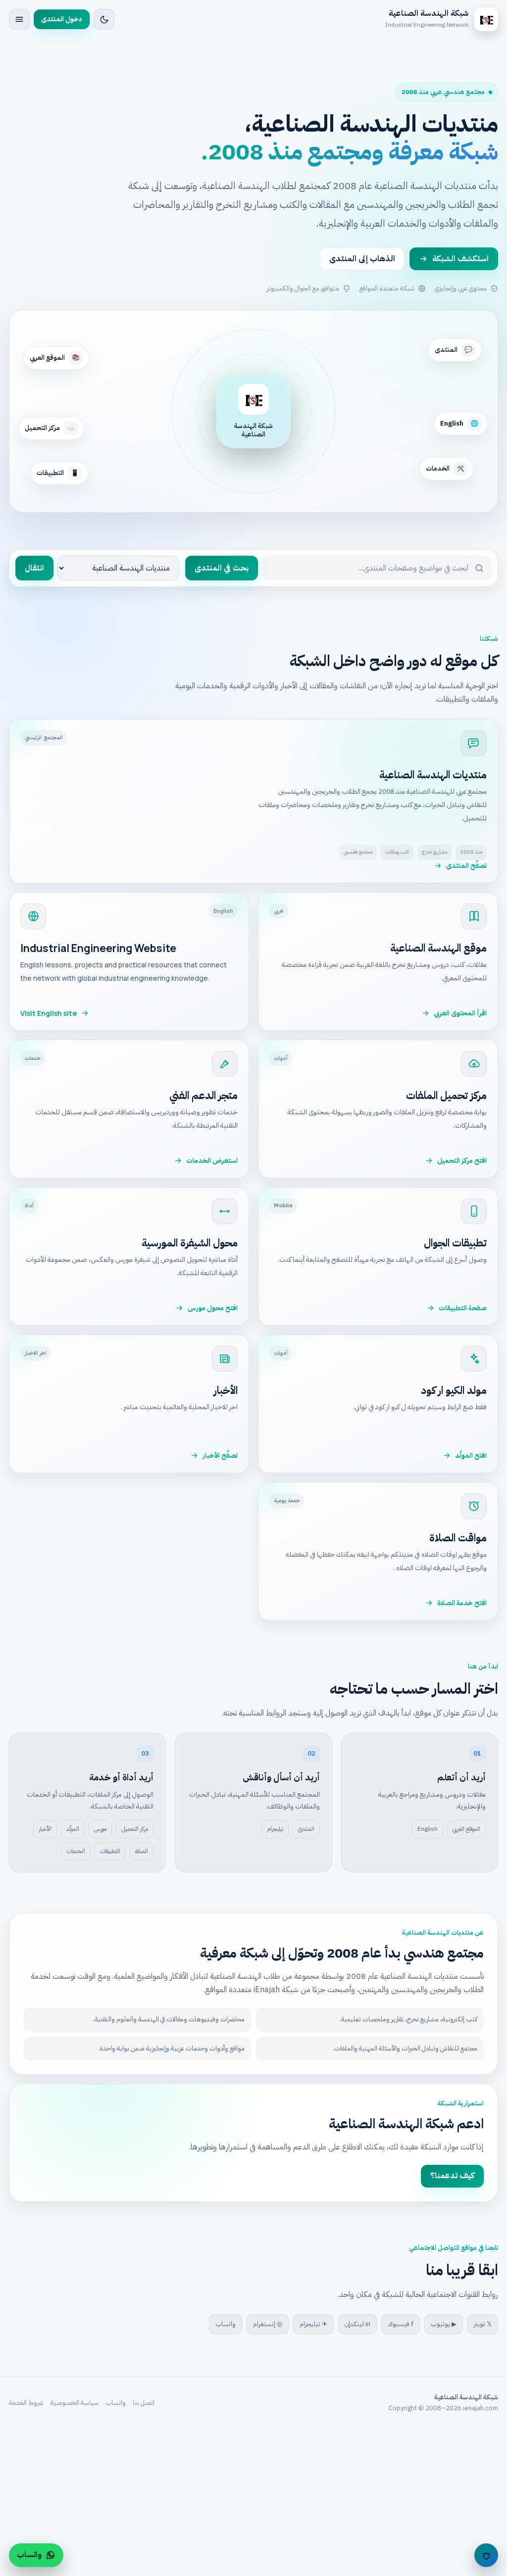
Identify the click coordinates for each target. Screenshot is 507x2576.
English (428, 1829)
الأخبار (45, 1829)
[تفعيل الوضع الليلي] (104, 19)
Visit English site (49, 1013)
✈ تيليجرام (313, 2324)
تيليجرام (275, 1829)
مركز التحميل (135, 1829)
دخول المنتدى (62, 19)
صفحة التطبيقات (463, 1308)
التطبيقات (110, 1851)
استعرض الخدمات (212, 1161)
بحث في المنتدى (222, 568)
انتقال (34, 568)
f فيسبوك (401, 2324)
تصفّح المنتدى (466, 866)
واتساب (226, 2324)
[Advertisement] (253, 2502)
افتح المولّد (471, 1455)
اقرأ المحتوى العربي (460, 1013)
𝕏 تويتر (483, 2324)
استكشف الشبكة (460, 259)
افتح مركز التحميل (462, 1161)
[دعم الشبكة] (486, 2555)
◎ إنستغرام (268, 2324)
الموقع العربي (466, 1829)
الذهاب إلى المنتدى (362, 259)
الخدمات (76, 1851)
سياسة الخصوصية (75, 2403)
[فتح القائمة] (19, 19)
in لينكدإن (357, 2324)
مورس (100, 1829)
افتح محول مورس (213, 1308)
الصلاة (142, 1851)
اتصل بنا (144, 2403)
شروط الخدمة (26, 2403)
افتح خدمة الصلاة (462, 1603)
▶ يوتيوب (444, 2324)
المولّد (73, 1829)
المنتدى (306, 1829)
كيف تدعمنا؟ (452, 2176)
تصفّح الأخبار (220, 1455)
